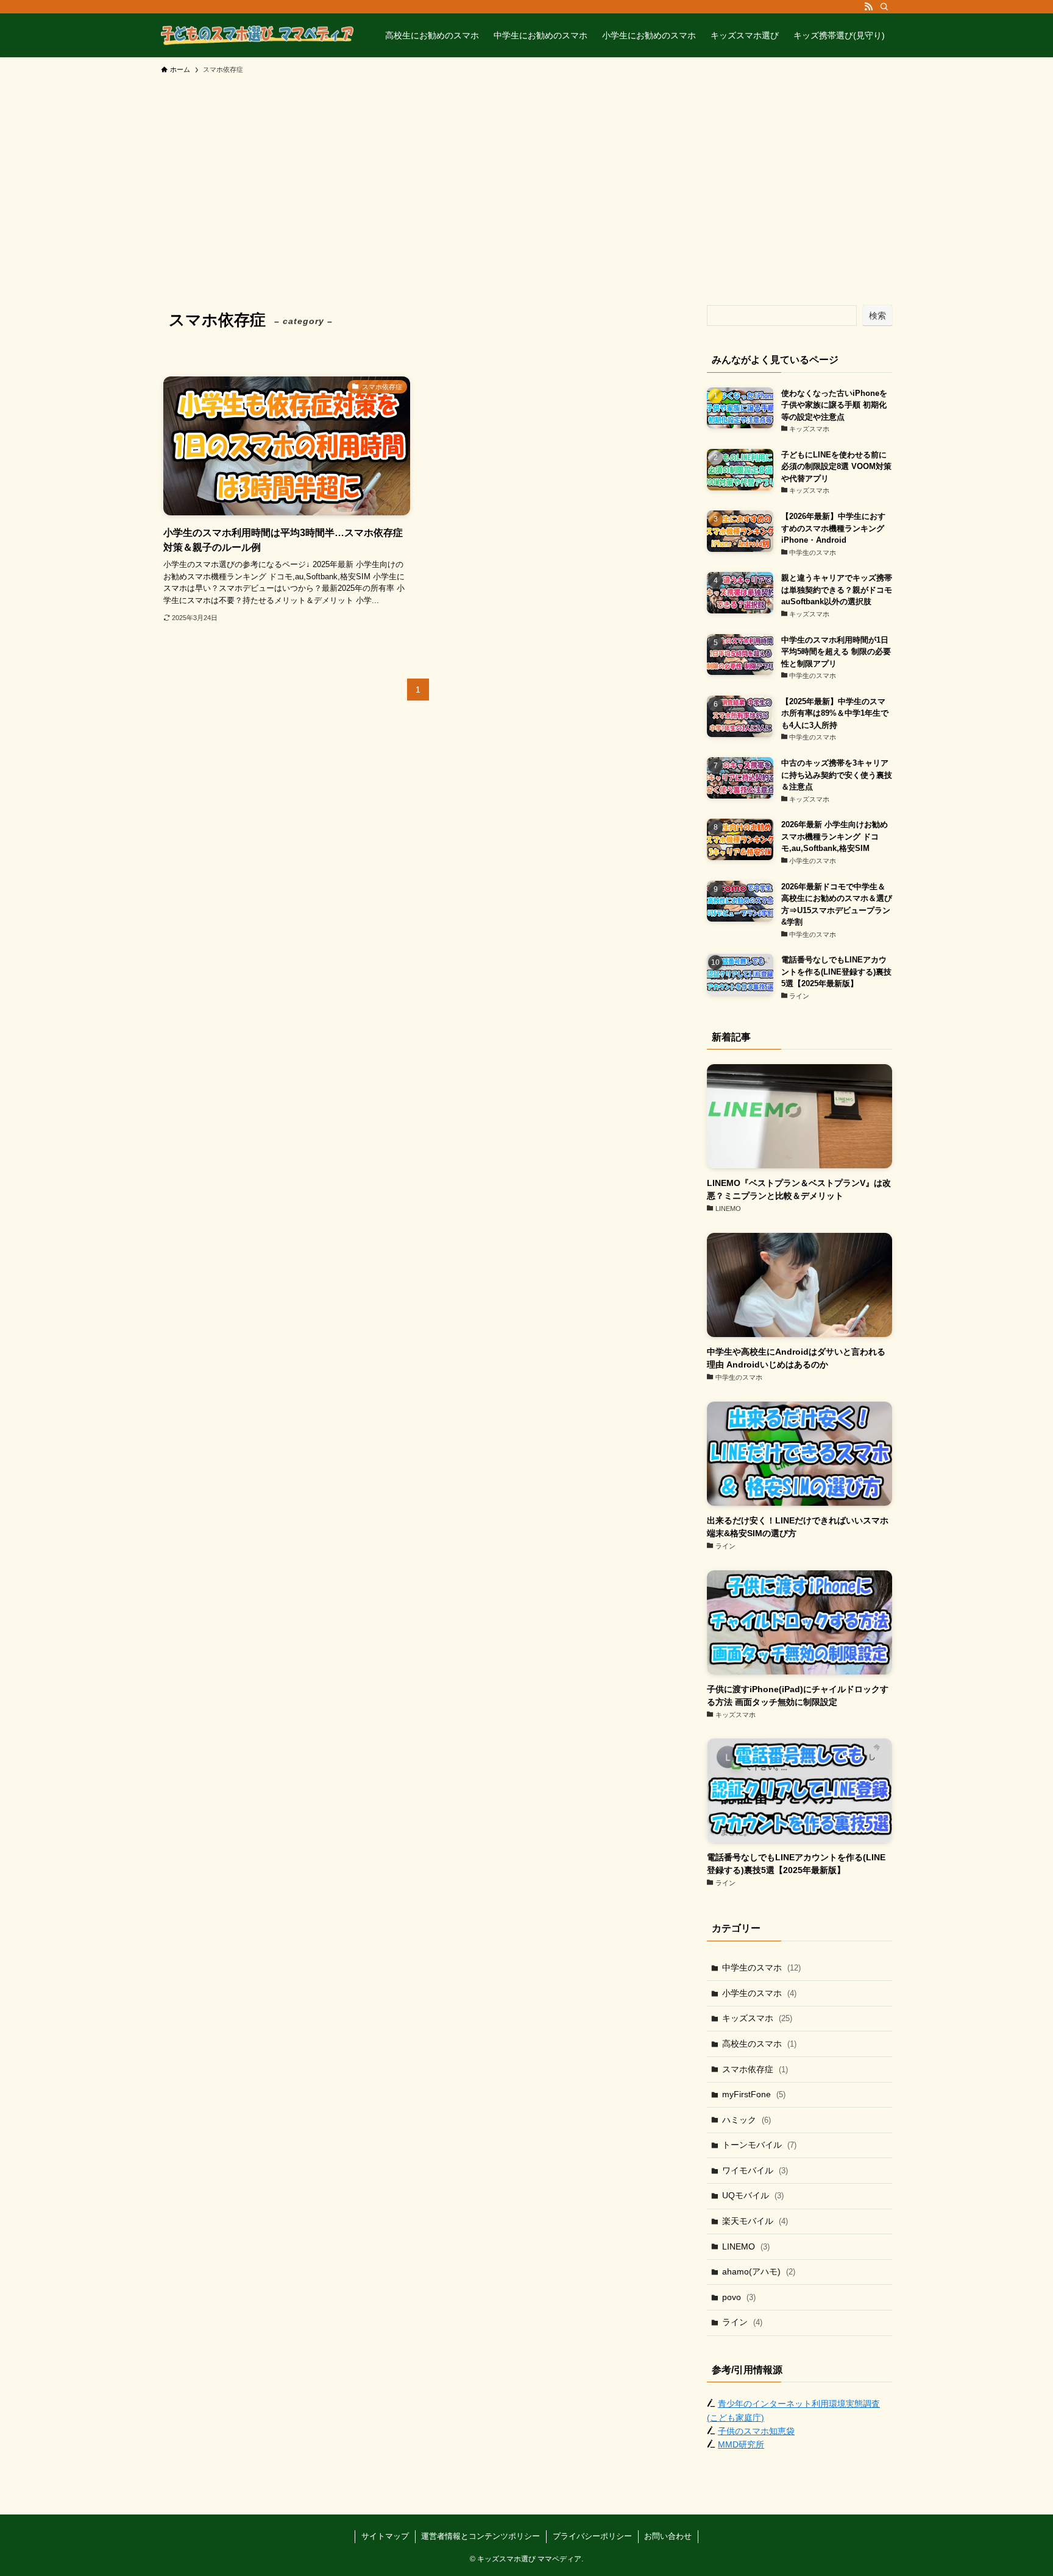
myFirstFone (754, 2094)
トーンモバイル (759, 2145)
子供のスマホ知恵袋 (756, 2431)
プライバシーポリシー (592, 2536)
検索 (877, 316)
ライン (742, 2322)
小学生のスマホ (759, 1993)
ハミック (746, 2120)
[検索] (884, 7)
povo (739, 2297)
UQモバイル (753, 2195)
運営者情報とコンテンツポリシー (480, 2536)
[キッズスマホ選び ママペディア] (257, 35)
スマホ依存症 (755, 2069)
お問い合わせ (668, 2536)
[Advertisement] (526, 172)
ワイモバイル (755, 2170)
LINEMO (746, 2246)
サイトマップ (385, 2536)
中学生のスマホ (761, 1967)
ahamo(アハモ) (759, 2271)
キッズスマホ (757, 2018)
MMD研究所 (741, 2444)
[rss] (868, 7)
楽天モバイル (755, 2221)
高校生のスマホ (759, 2044)
